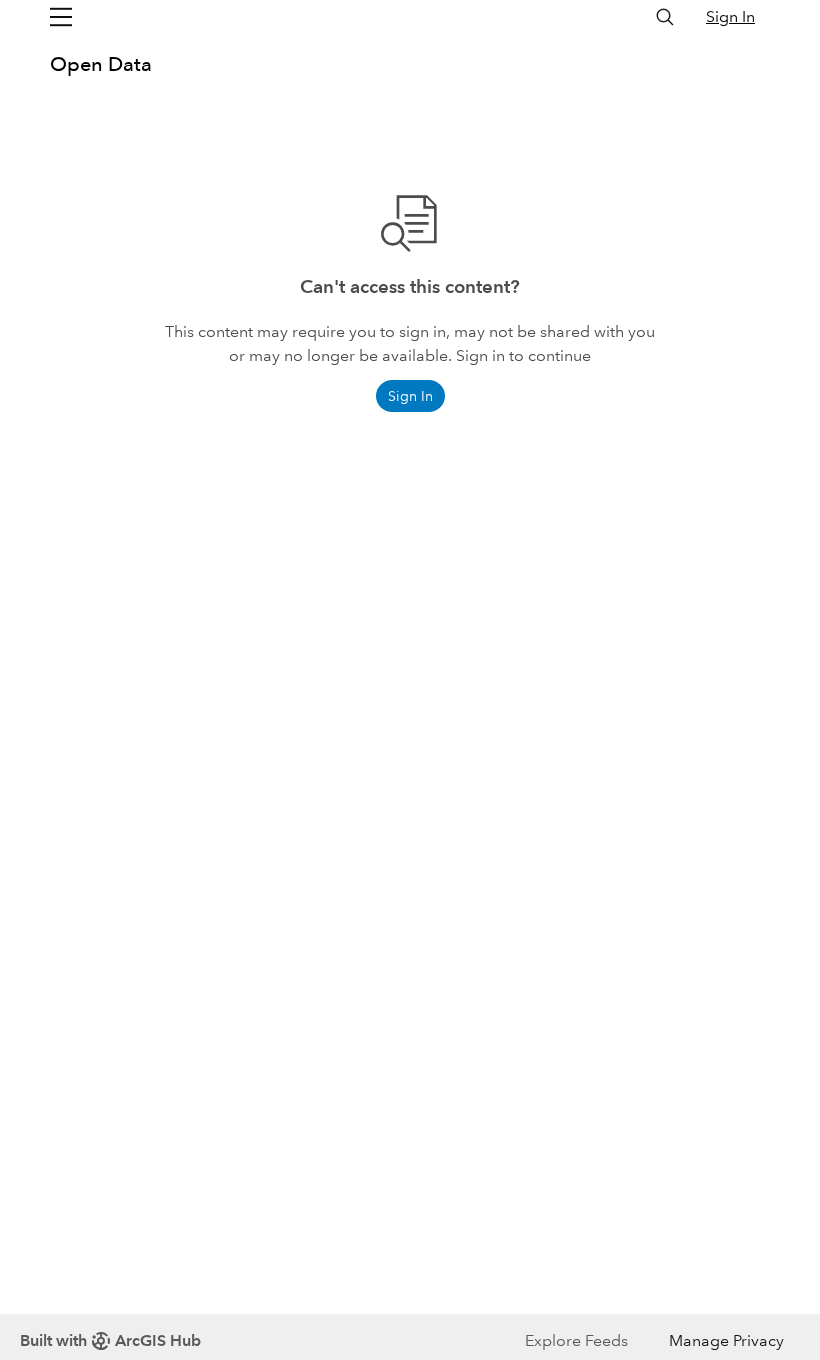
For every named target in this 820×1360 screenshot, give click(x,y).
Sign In (730, 16)
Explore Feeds (576, 1340)
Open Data (101, 64)
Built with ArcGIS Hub (110, 1340)
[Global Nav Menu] (61, 17)
